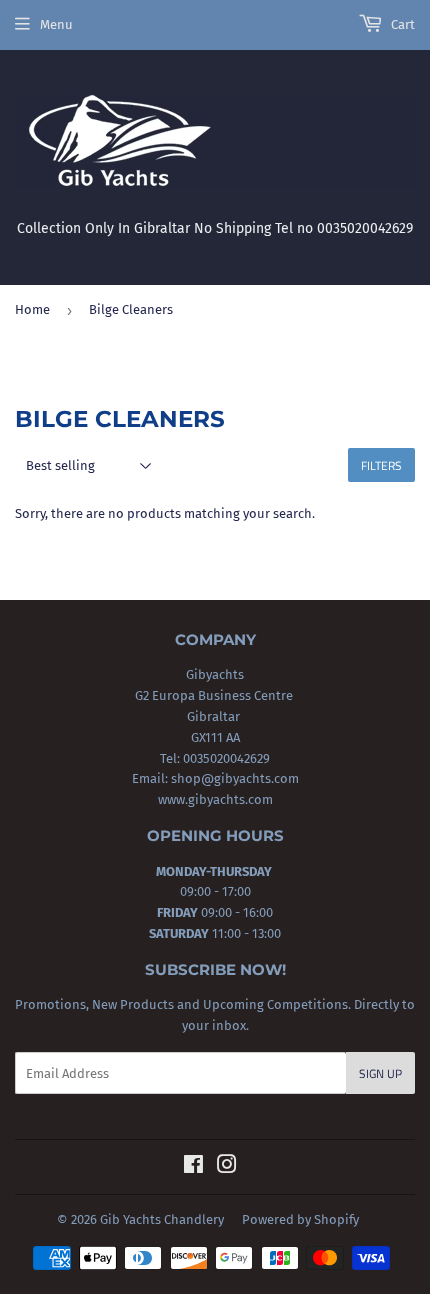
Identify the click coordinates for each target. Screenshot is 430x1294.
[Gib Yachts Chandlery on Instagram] (227, 1167)
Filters (381, 465)
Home (32, 309)
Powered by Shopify (300, 1219)
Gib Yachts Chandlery (162, 1219)
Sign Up (380, 1073)
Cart (401, 24)
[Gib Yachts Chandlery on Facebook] (193, 1167)
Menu (56, 24)
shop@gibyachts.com (233, 778)
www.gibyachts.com (215, 799)
